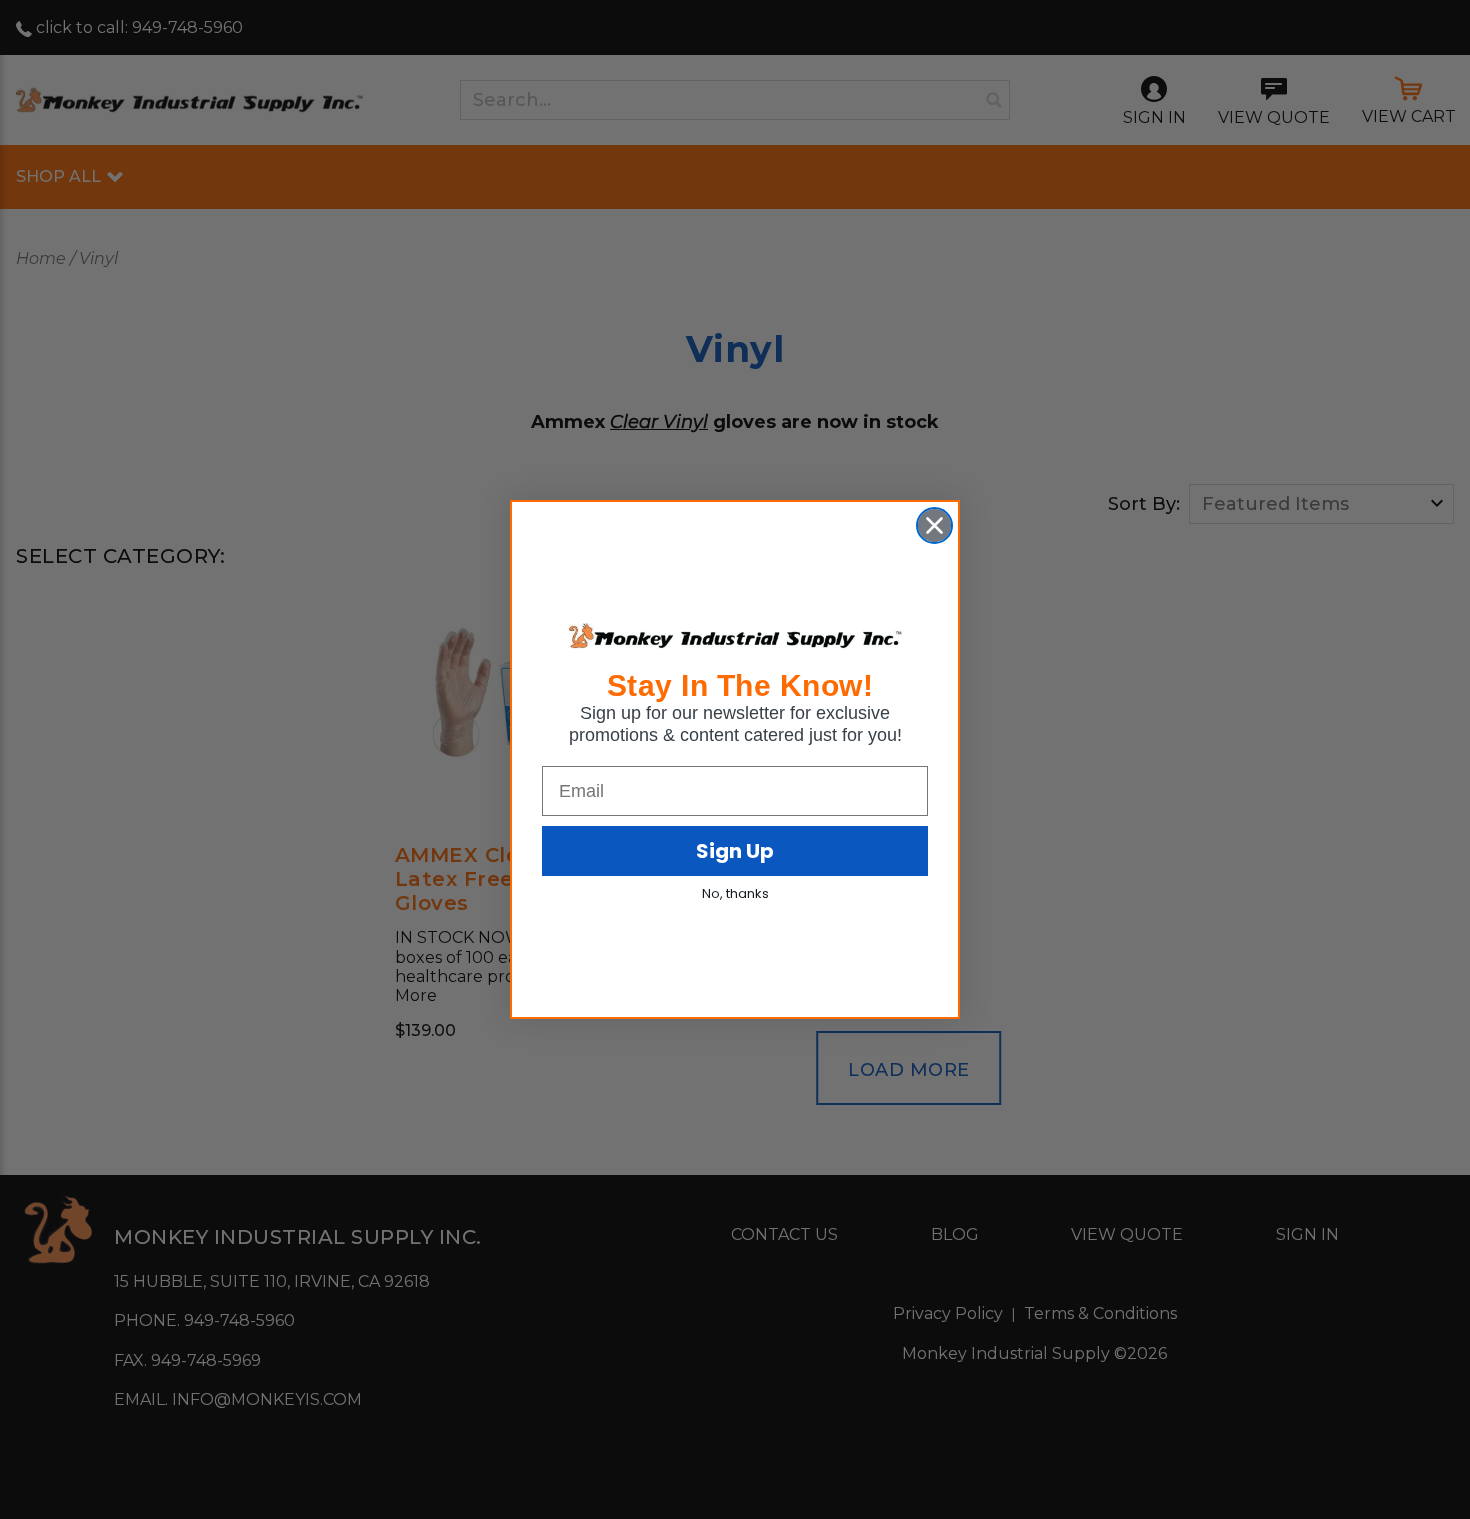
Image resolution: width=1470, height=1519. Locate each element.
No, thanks (735, 893)
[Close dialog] (934, 525)
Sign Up (735, 851)
